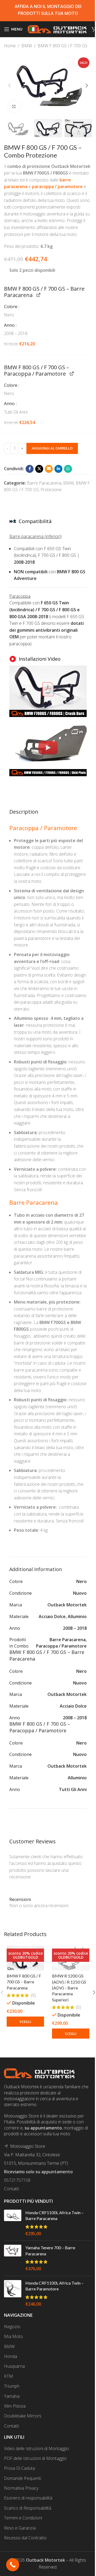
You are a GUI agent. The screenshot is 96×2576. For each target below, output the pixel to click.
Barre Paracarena (44, 483)
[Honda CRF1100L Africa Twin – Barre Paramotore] (13, 2294)
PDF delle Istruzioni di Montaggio (35, 2458)
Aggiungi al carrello (52, 448)
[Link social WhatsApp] (68, 469)
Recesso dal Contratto (25, 2538)
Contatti (11, 2189)
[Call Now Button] (13, 2565)
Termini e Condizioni (23, 2518)
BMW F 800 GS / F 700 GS (63, 46)
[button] (9, 86)
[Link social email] (49, 469)
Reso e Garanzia (20, 2528)
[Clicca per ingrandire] (14, 106)
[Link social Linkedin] (58, 469)
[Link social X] (39, 469)
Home (10, 46)
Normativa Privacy (21, 2488)
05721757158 (17, 2180)
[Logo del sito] (57, 29)
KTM (9, 2376)
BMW (27, 46)
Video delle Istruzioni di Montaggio (37, 2448)
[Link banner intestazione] (48, 11)
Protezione (51, 490)
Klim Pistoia (15, 2406)
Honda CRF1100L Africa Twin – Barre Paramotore (54, 2286)
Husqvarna (14, 2366)
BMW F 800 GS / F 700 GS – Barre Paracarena (24, 1982)
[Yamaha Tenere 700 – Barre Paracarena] (13, 2258)
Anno (10, 325)
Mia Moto (13, 2336)
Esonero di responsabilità (28, 2498)
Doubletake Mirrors (23, 2416)
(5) (33, 1995)
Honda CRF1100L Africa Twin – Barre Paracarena (54, 2215)
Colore (11, 307)
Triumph (12, 2386)
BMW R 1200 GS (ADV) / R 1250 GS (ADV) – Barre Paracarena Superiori (69, 1988)
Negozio (12, 2327)
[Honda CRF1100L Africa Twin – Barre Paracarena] (13, 2223)
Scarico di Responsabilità (28, 2508)
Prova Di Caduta (19, 2468)
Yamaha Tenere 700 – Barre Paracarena (50, 2250)
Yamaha (12, 2396)
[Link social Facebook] (30, 469)
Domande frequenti (23, 2478)
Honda (11, 2356)
